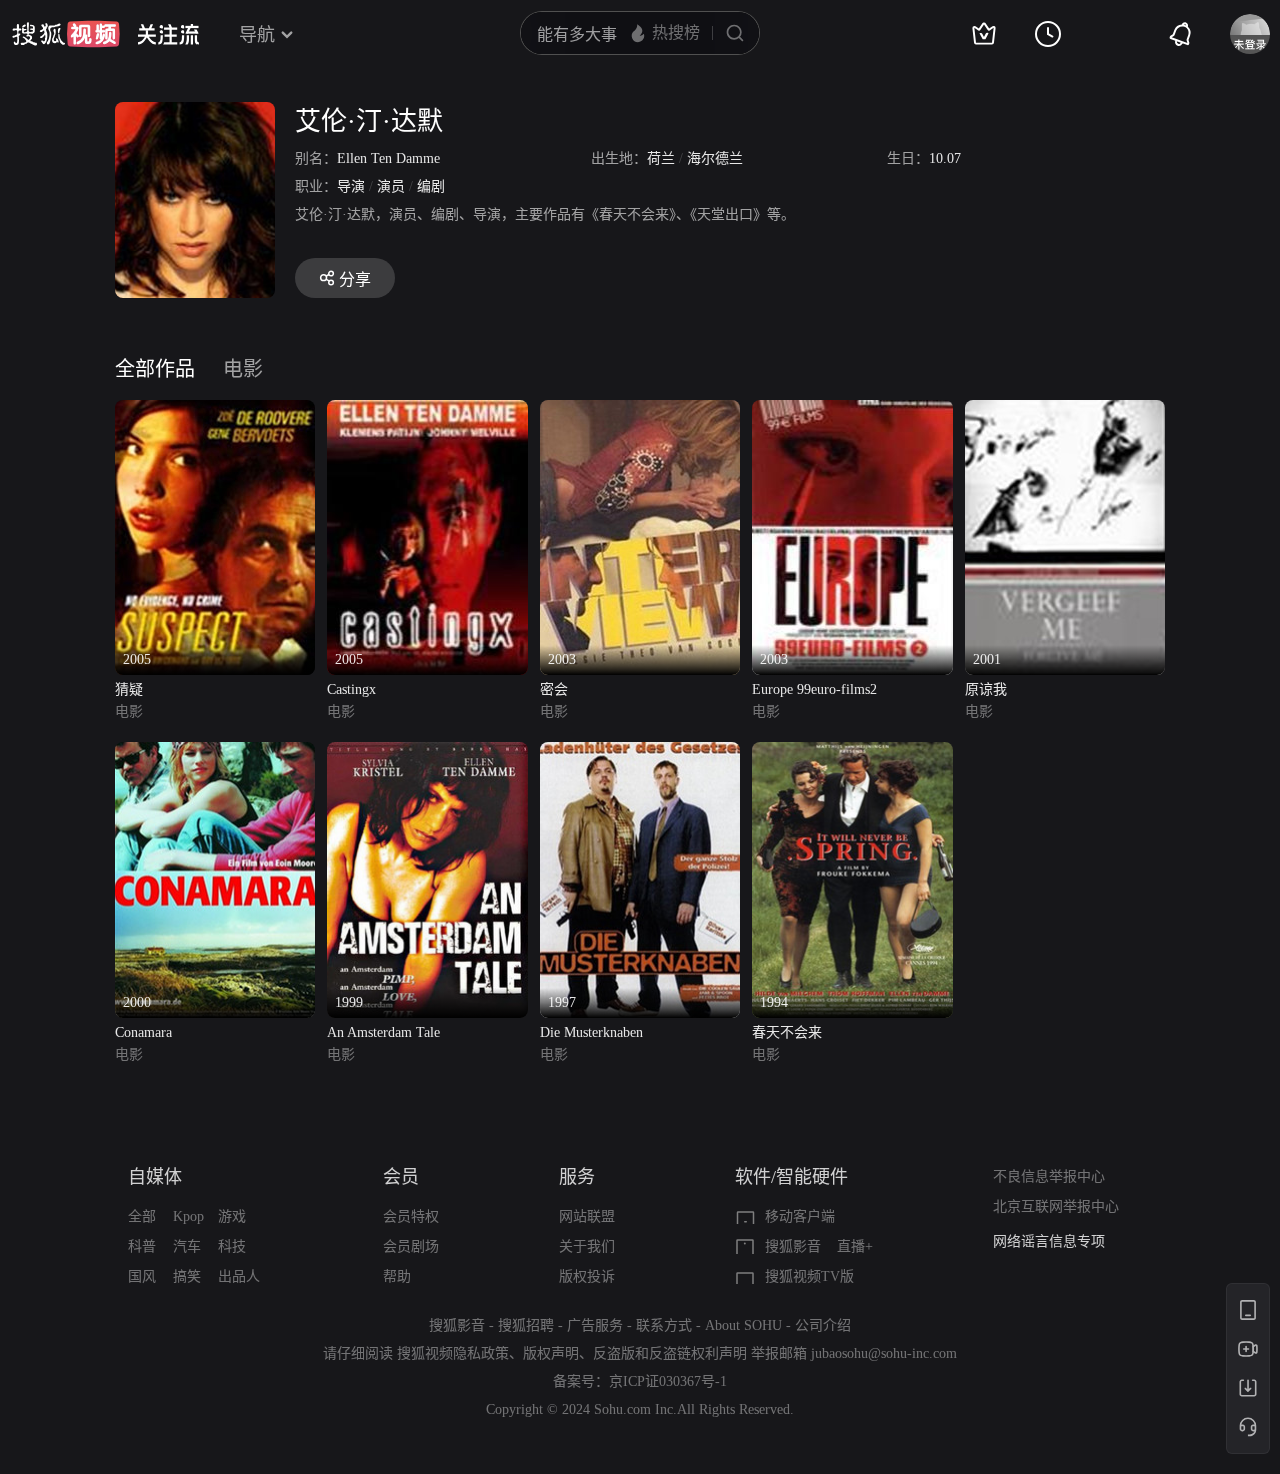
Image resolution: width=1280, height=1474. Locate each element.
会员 (401, 1177)
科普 (142, 1246)
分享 (355, 279)
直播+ (855, 1246)
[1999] (427, 753)
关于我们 (587, 1246)
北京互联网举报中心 (1056, 1206)
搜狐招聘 (526, 1325)
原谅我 (986, 689)
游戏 (232, 1216)
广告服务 (595, 1325)
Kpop (188, 1216)
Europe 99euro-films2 (814, 689)
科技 (232, 1246)
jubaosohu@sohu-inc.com (884, 1353)
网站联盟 (587, 1216)
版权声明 (551, 1353)
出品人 (239, 1276)
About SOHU (743, 1325)
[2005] (215, 411)
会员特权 (411, 1216)
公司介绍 (823, 1325)
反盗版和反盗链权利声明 (670, 1353)
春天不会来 (787, 1032)
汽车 (187, 1246)
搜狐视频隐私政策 (453, 1353)
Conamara (143, 1032)
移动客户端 (800, 1216)
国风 (142, 1276)
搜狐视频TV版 (809, 1276)
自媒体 (155, 1177)
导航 (257, 35)
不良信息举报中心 (1049, 1176)
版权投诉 (587, 1276)
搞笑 (187, 1276)
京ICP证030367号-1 (668, 1381)
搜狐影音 (793, 1246)
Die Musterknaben (591, 1032)
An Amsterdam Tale (383, 1032)
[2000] (215, 753)
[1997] (640, 753)
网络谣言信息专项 (1049, 1241)
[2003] (640, 411)
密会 (554, 689)
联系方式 (664, 1325)
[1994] (852, 753)
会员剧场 (411, 1246)
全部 (142, 1216)
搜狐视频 (66, 34)
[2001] (1065, 411)
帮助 (397, 1276)
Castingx (351, 689)
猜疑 (129, 689)
